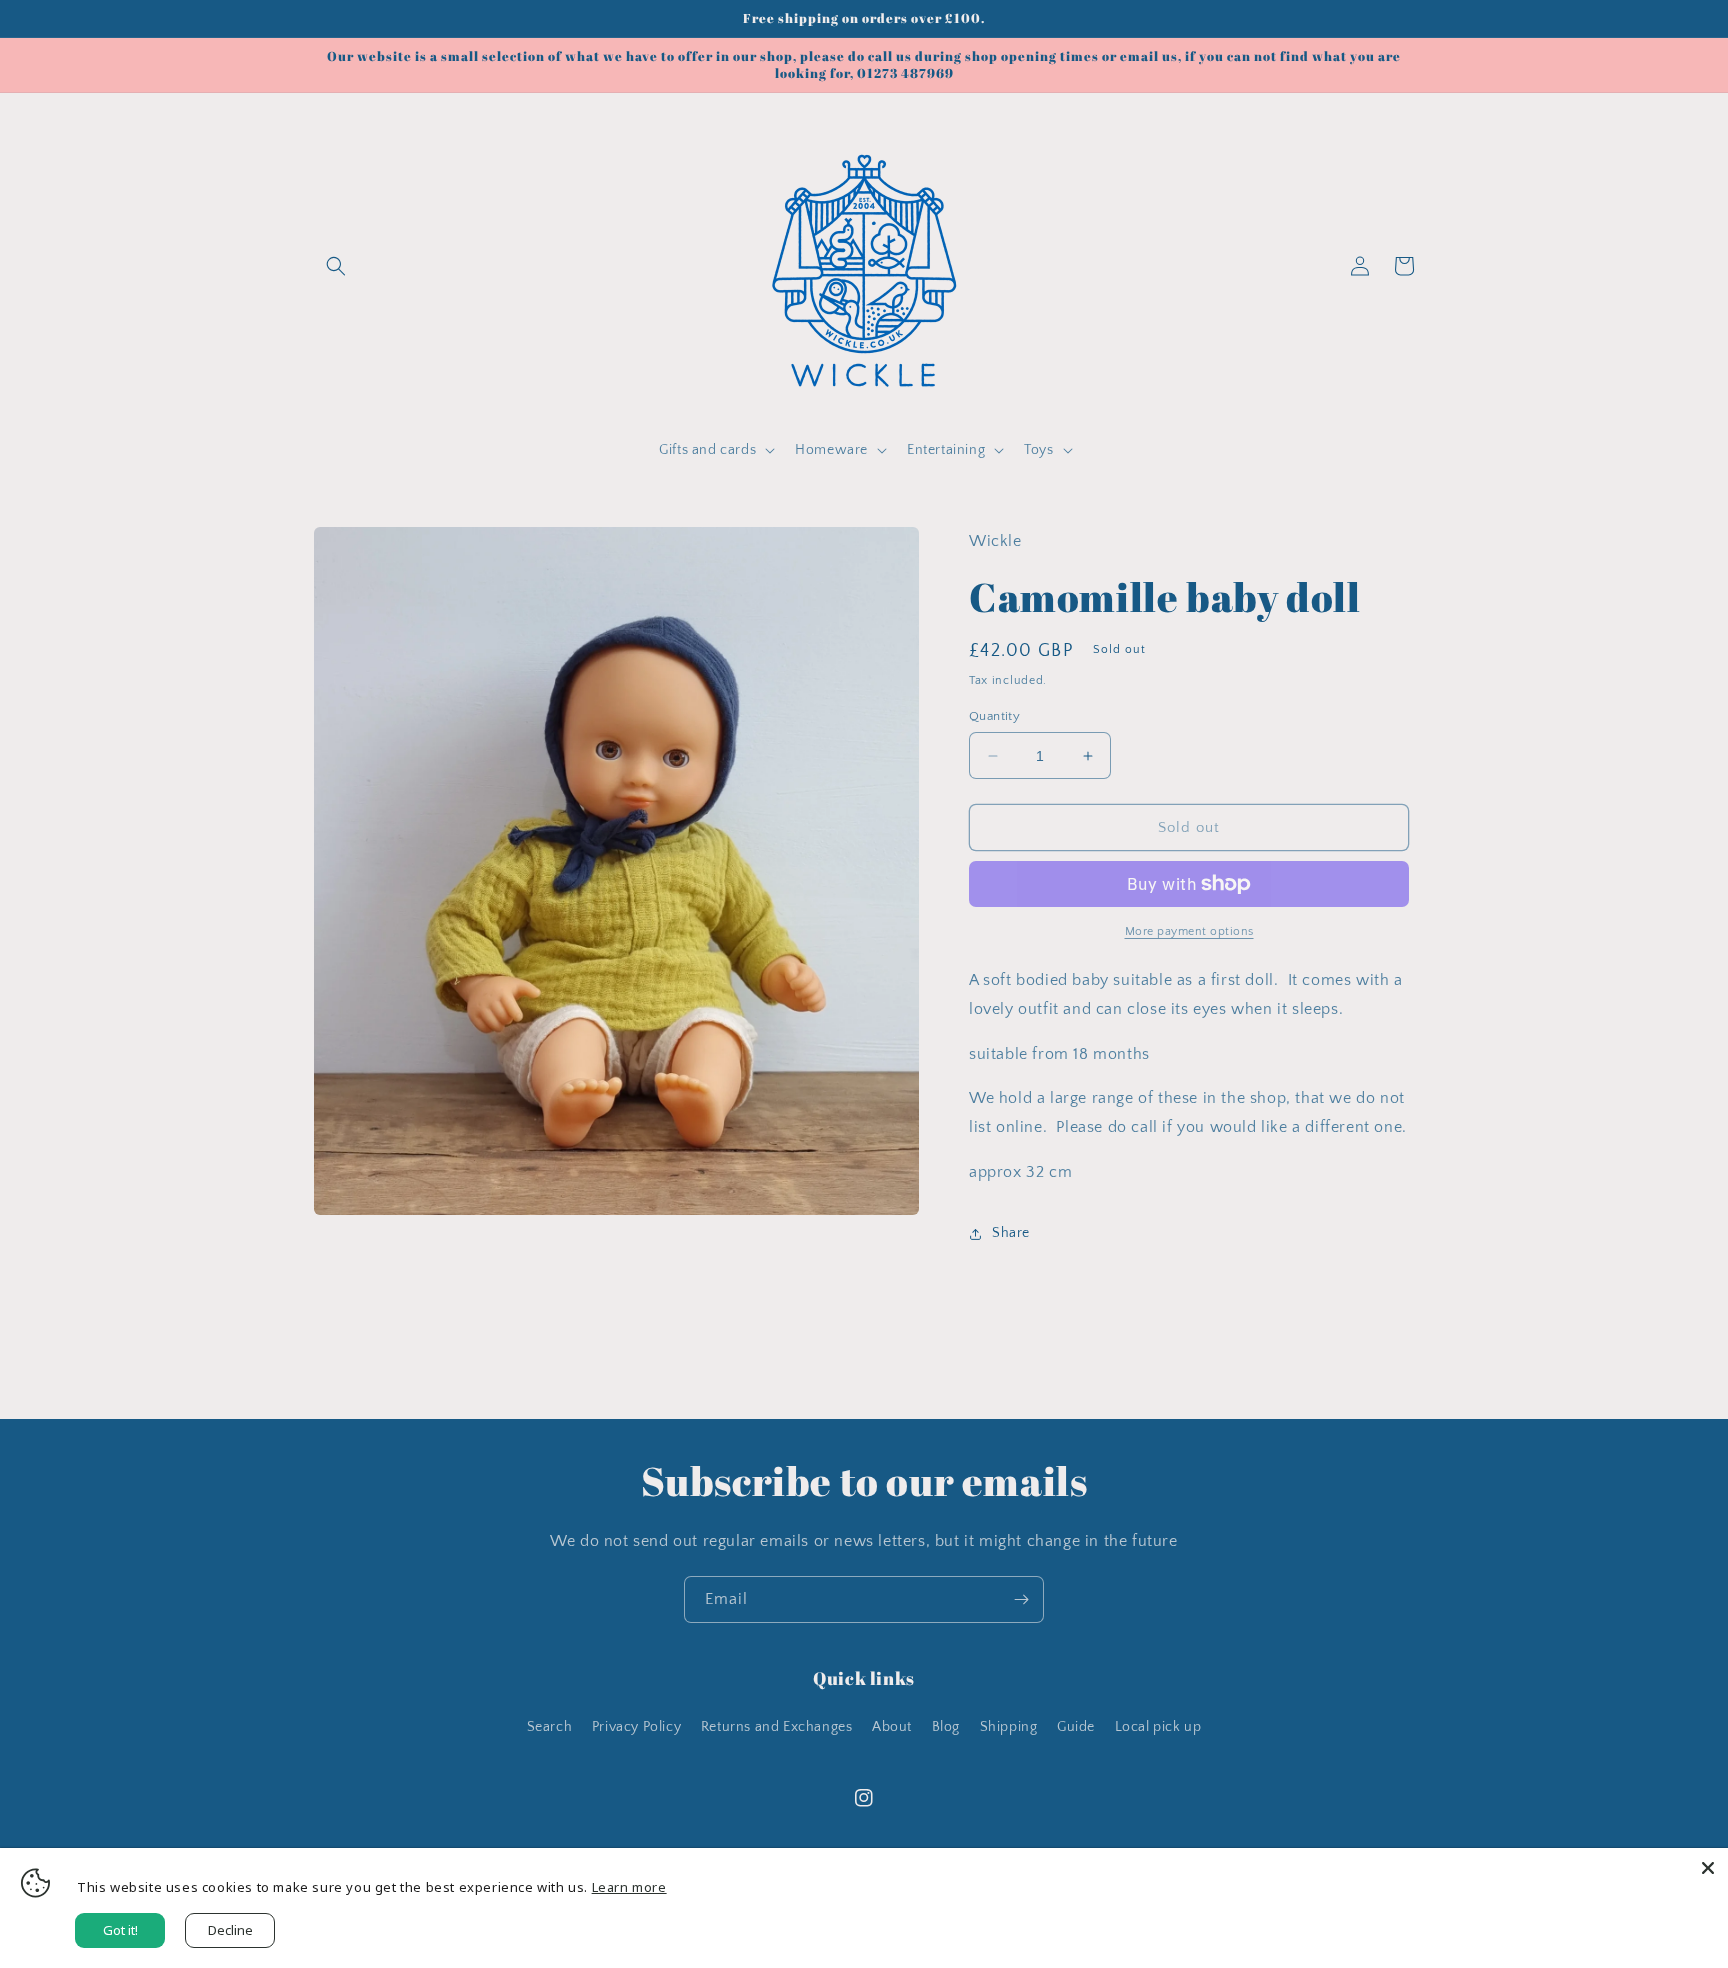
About (892, 1727)
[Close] (1708, 1868)
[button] (336, 266)
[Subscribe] (1021, 1599)
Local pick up (1158, 1727)
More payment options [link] (1189, 931)
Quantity (994, 716)
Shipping (1009, 1727)
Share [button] (1011, 1233)
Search (550, 1727)
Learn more (629, 1887)
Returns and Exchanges (777, 1727)
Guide (1076, 1727)
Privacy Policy (636, 1727)
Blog (946, 1727)
